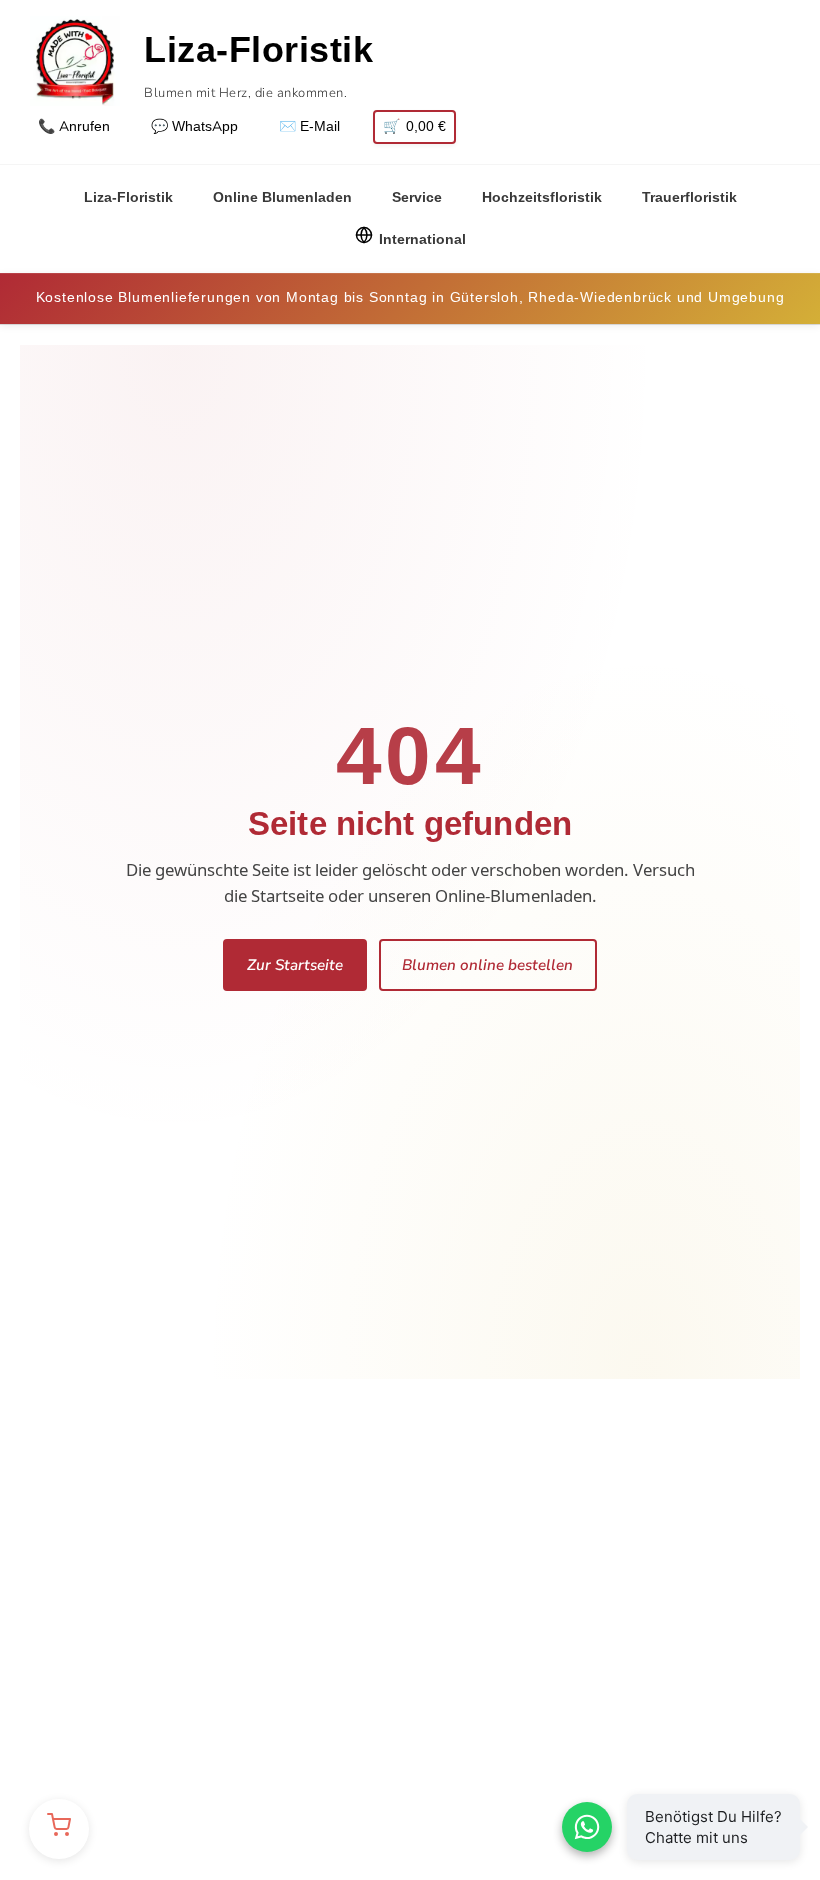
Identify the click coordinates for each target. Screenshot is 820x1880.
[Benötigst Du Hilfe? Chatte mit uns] (587, 1827)
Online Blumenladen (282, 197)
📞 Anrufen (74, 126)
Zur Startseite (295, 965)
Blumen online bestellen (487, 965)
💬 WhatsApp (194, 126)
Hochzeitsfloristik (542, 197)
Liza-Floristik (128, 197)
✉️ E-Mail (309, 126)
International (422, 239)
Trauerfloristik (689, 197)
